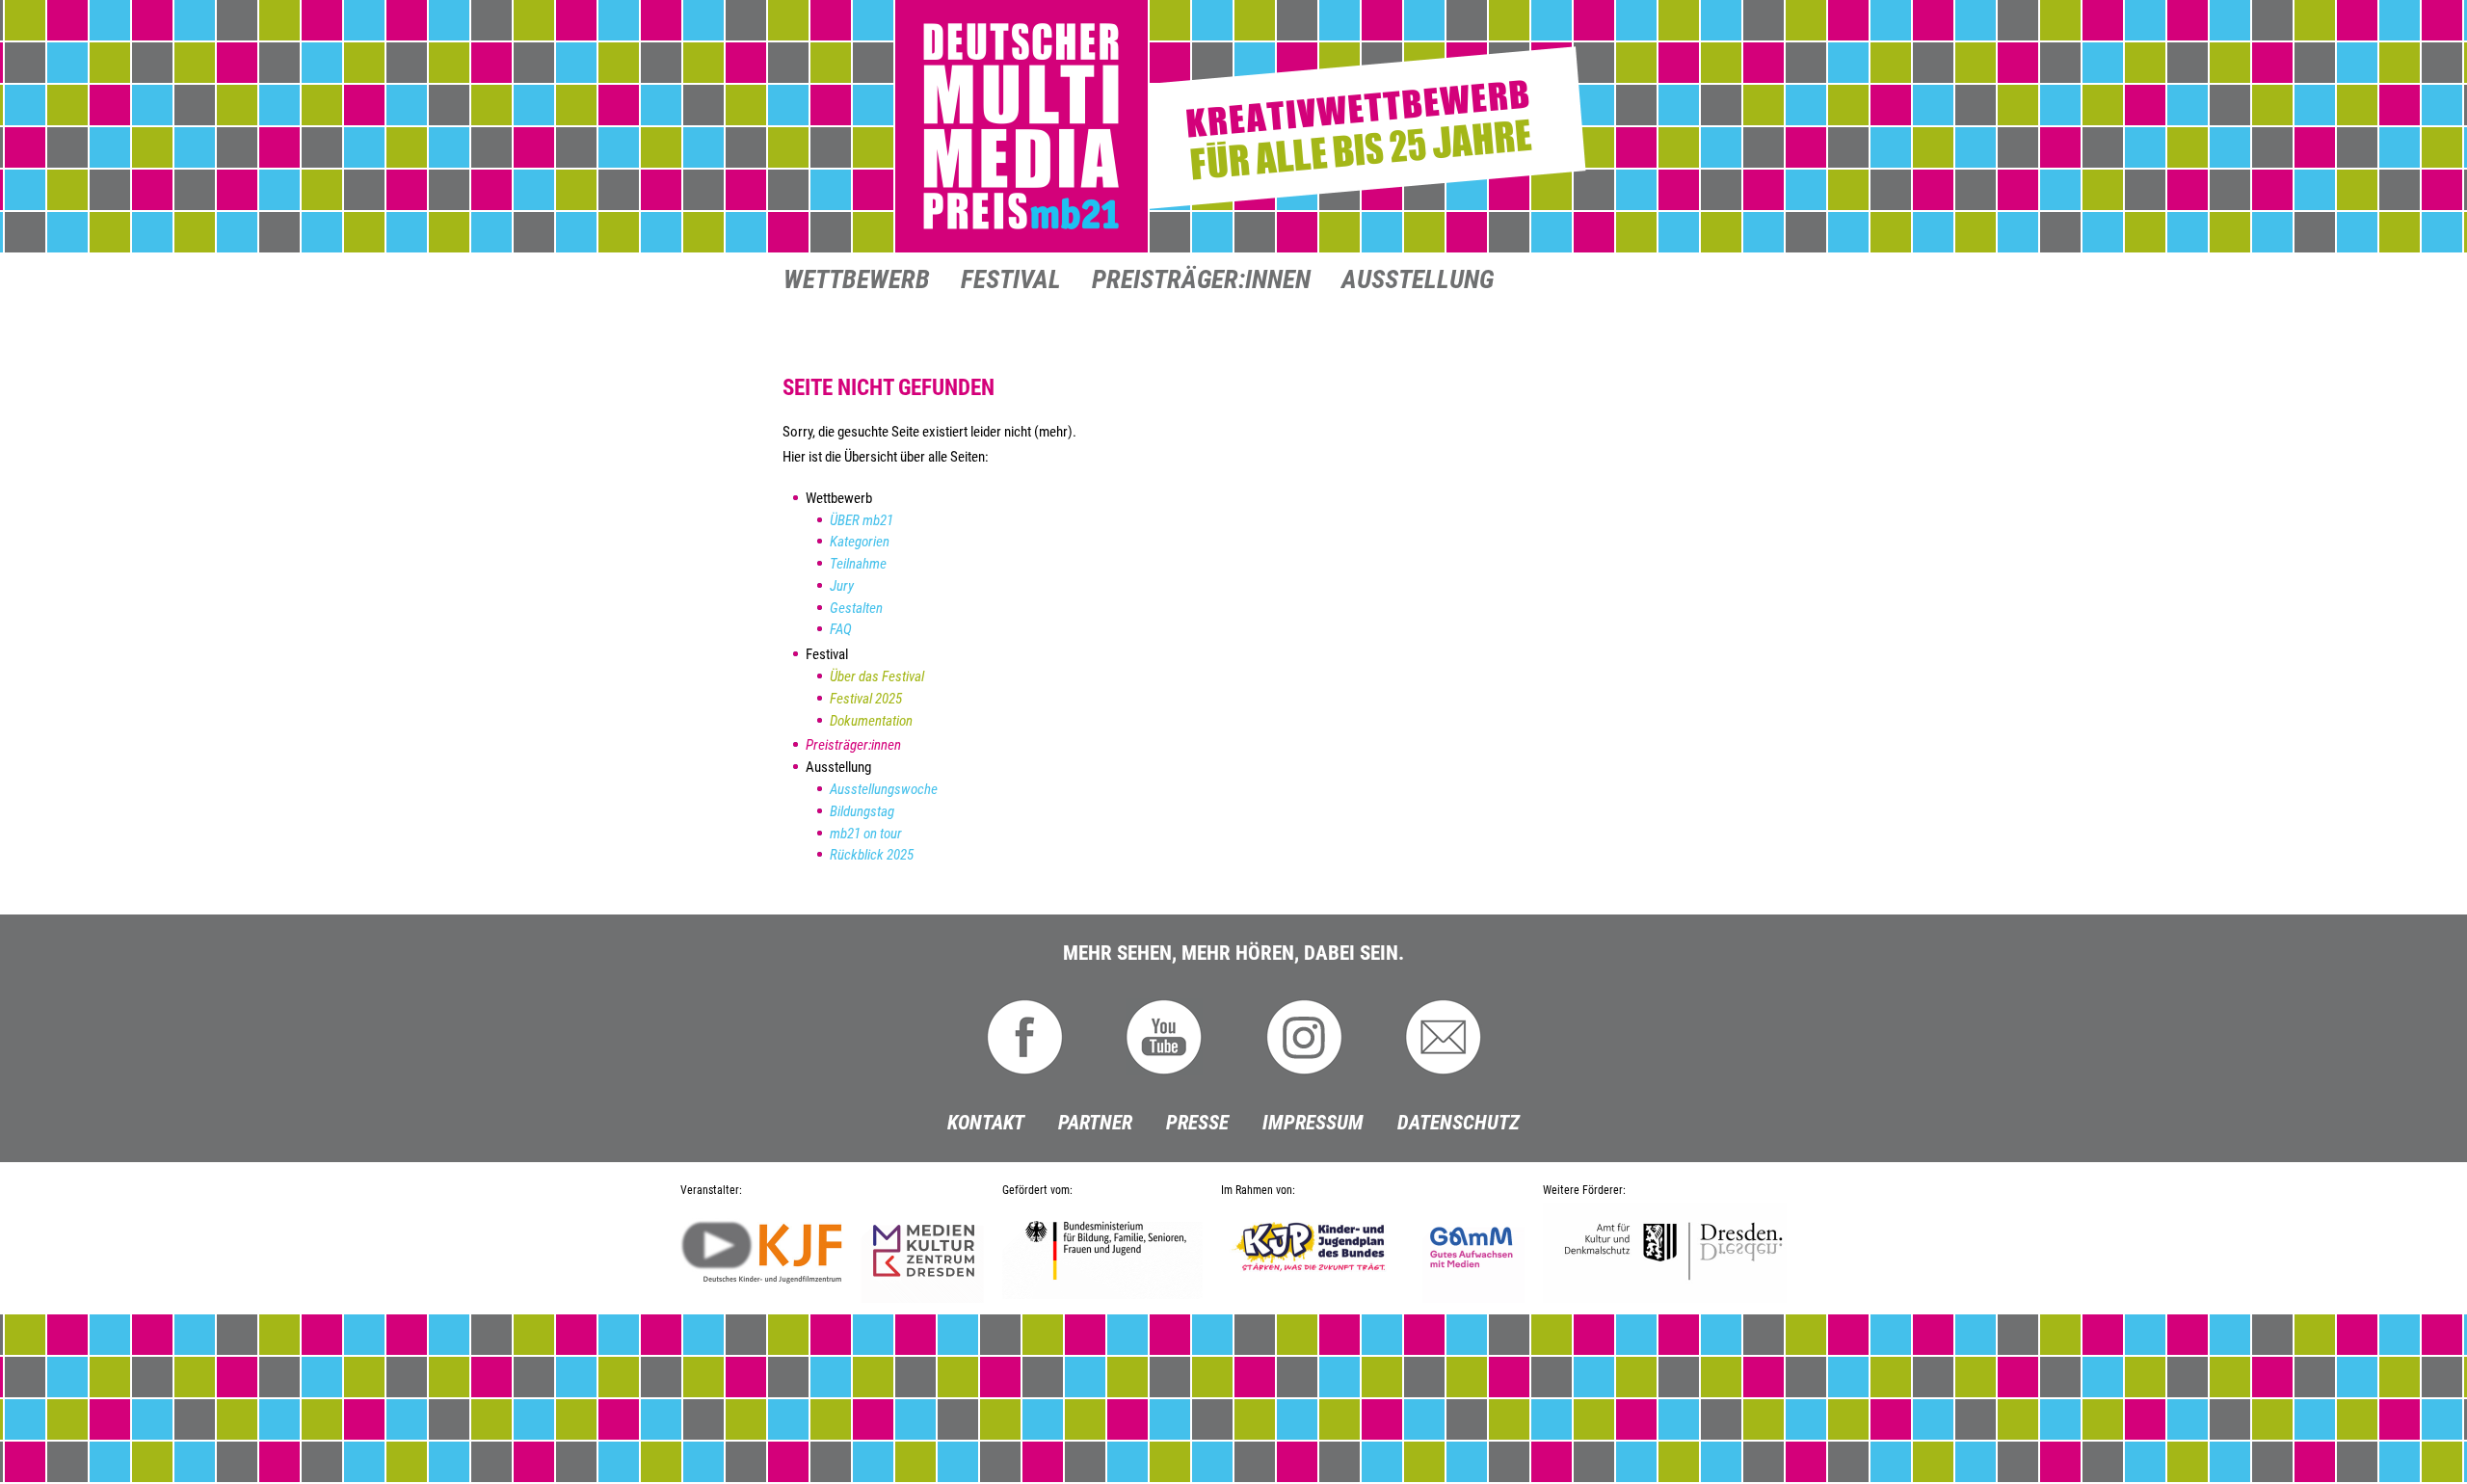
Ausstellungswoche (884, 789)
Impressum (1313, 1123)
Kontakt (986, 1123)
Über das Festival (877, 676)
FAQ (841, 629)
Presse (1197, 1123)
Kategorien (860, 542)
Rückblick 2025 (872, 855)
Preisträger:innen (1201, 281)
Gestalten (856, 608)
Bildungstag (862, 811)
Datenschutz (1459, 1123)
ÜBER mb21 (862, 520)
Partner (1095, 1123)
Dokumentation (871, 721)
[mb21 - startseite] (1233, 127)
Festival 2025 (866, 699)
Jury (842, 586)
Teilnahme (858, 564)
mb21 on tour (866, 834)
